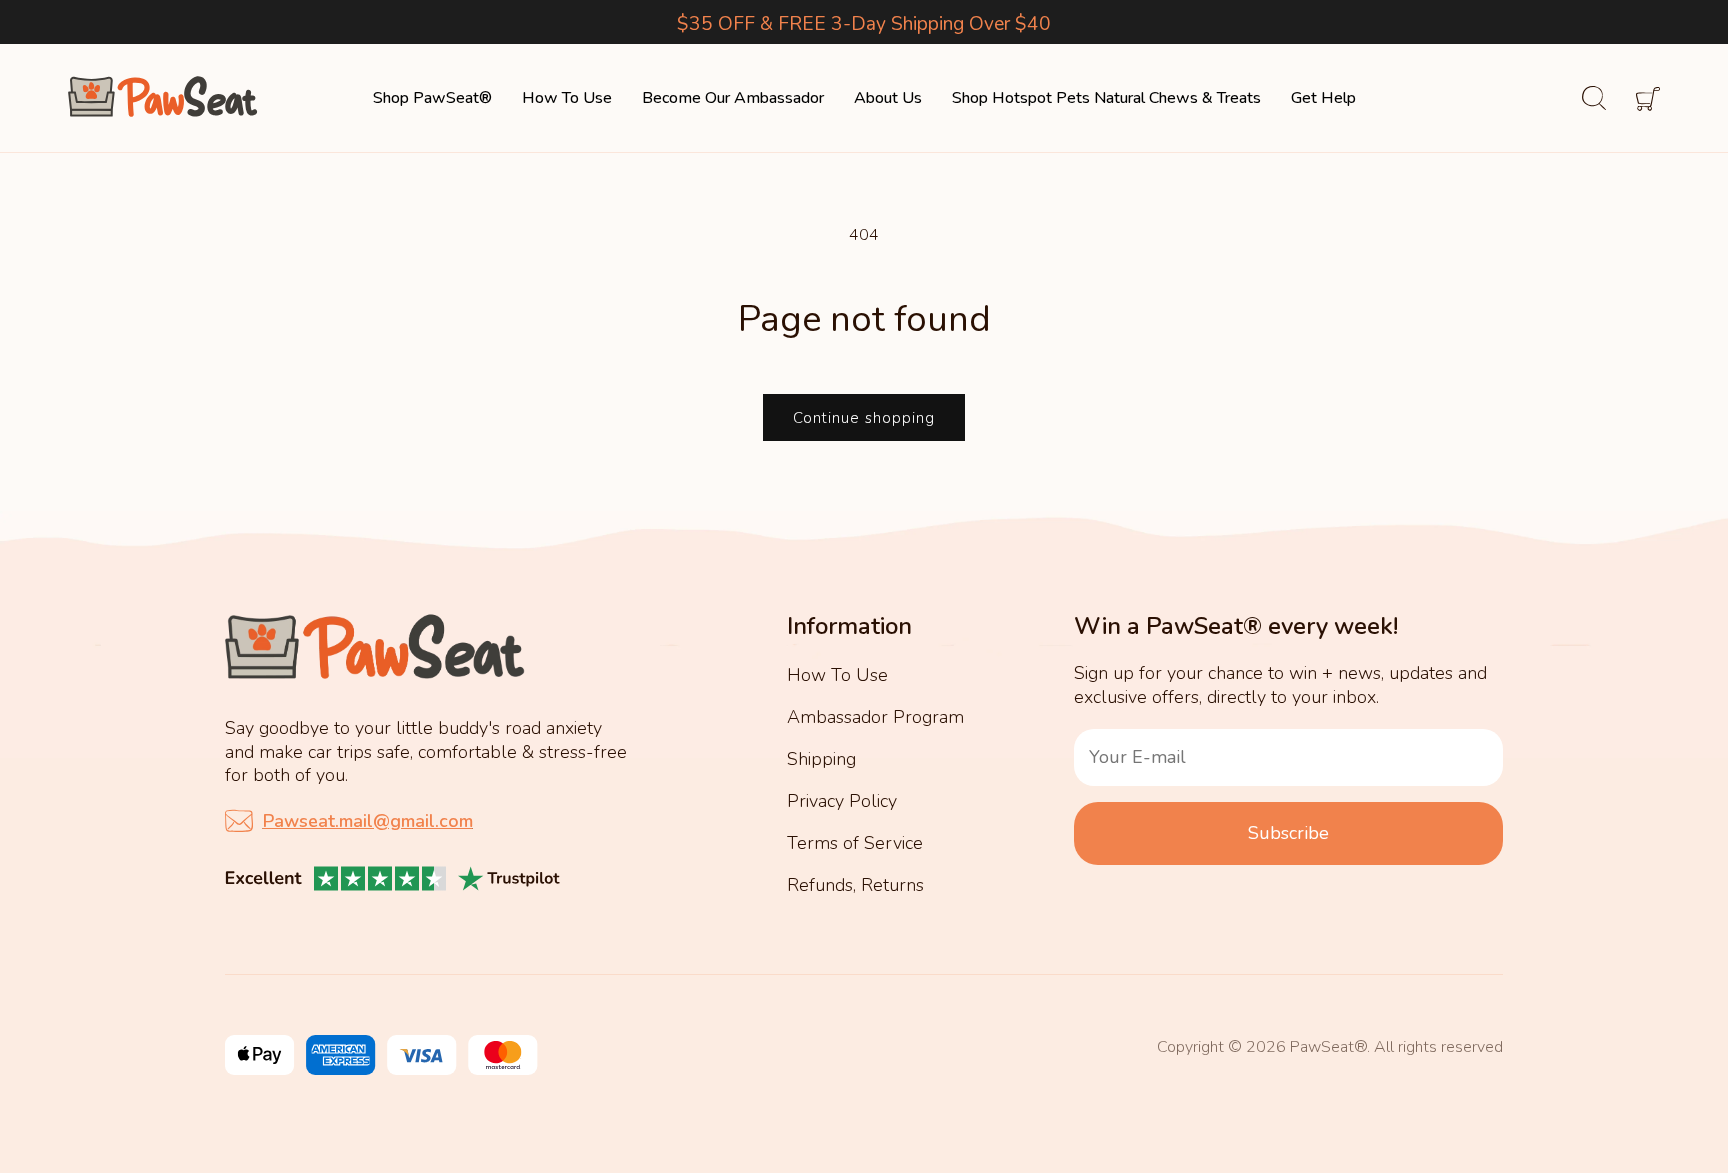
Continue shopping (864, 418)
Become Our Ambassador (733, 98)
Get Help (1323, 98)
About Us (888, 98)
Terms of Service (855, 843)
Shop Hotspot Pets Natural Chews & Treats (1106, 98)
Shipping (821, 759)
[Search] (1579, 98)
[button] (1633, 98)
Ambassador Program (875, 717)
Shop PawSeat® (432, 98)
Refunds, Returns (855, 885)
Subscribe (1288, 833)
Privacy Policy (842, 801)
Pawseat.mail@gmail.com (368, 821)
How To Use (567, 98)
